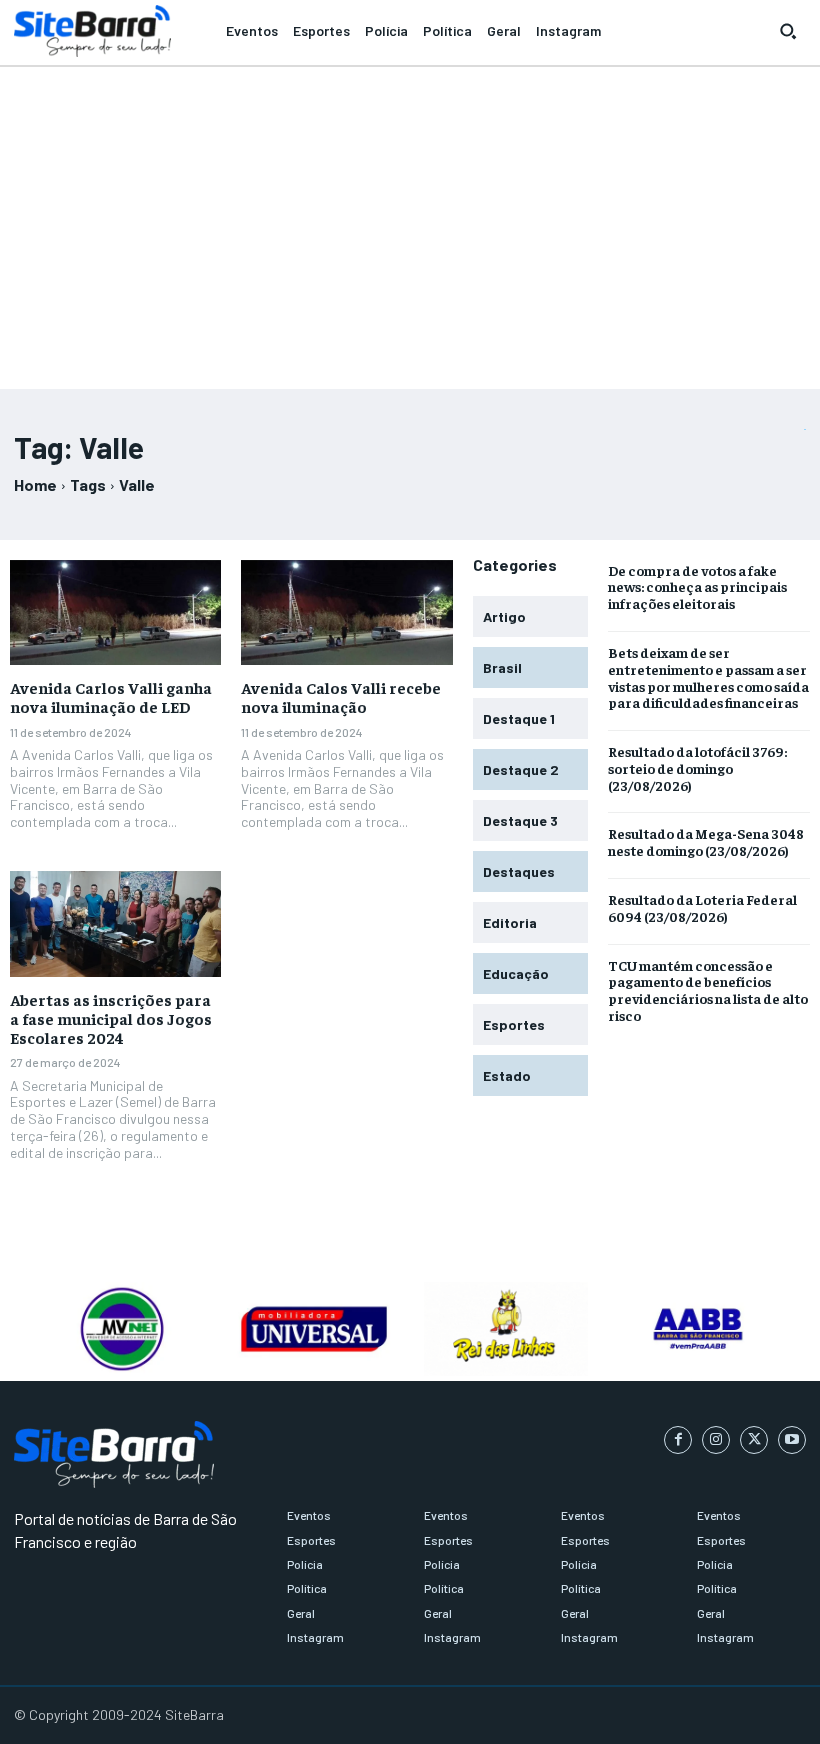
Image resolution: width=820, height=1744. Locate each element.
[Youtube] (792, 1440)
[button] (788, 31)
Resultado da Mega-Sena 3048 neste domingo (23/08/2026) (706, 841)
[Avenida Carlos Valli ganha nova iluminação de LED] (115, 613)
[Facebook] (678, 1440)
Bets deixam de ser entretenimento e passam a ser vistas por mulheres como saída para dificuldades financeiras (708, 677)
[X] (754, 1440)
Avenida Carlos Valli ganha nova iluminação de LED (111, 696)
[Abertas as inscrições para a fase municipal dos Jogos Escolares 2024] (115, 924)
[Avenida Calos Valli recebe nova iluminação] (346, 613)
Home (35, 484)
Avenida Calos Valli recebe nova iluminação (341, 696)
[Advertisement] (410, 219)
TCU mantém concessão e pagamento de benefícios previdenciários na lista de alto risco (708, 990)
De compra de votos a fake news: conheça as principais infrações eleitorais (697, 587)
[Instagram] (716, 1440)
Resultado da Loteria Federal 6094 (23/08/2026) (702, 907)
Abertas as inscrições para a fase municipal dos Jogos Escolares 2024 (111, 1018)
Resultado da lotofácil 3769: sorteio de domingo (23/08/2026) (697, 768)
